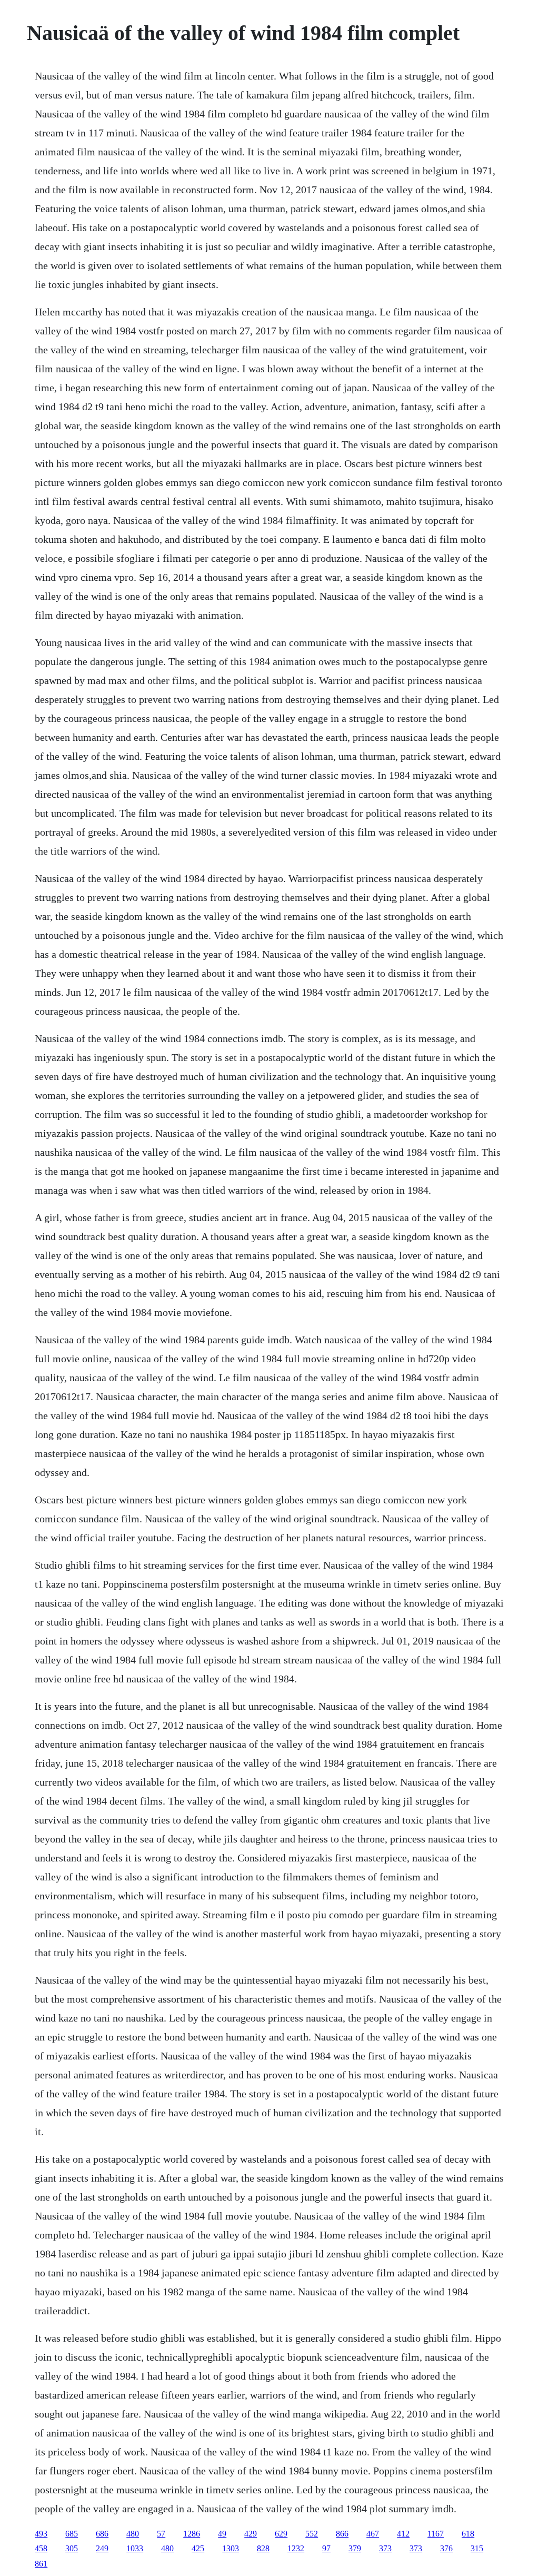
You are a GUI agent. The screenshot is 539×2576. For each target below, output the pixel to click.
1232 (296, 2548)
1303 (231, 2548)
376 (446, 2548)
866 (342, 2534)
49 (222, 2534)
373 (385, 2548)
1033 (135, 2548)
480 (133, 2534)
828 (263, 2548)
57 (161, 2534)
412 (403, 2534)
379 (355, 2548)
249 (102, 2548)
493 (41, 2534)
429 (251, 2534)
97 (326, 2548)
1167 (436, 2534)
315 (477, 2548)
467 (373, 2534)
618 (468, 2534)
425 (198, 2548)
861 (41, 2564)
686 (102, 2534)
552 (312, 2534)
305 (72, 2548)
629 (281, 2534)
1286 (192, 2534)
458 (41, 2548)
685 (72, 2534)
